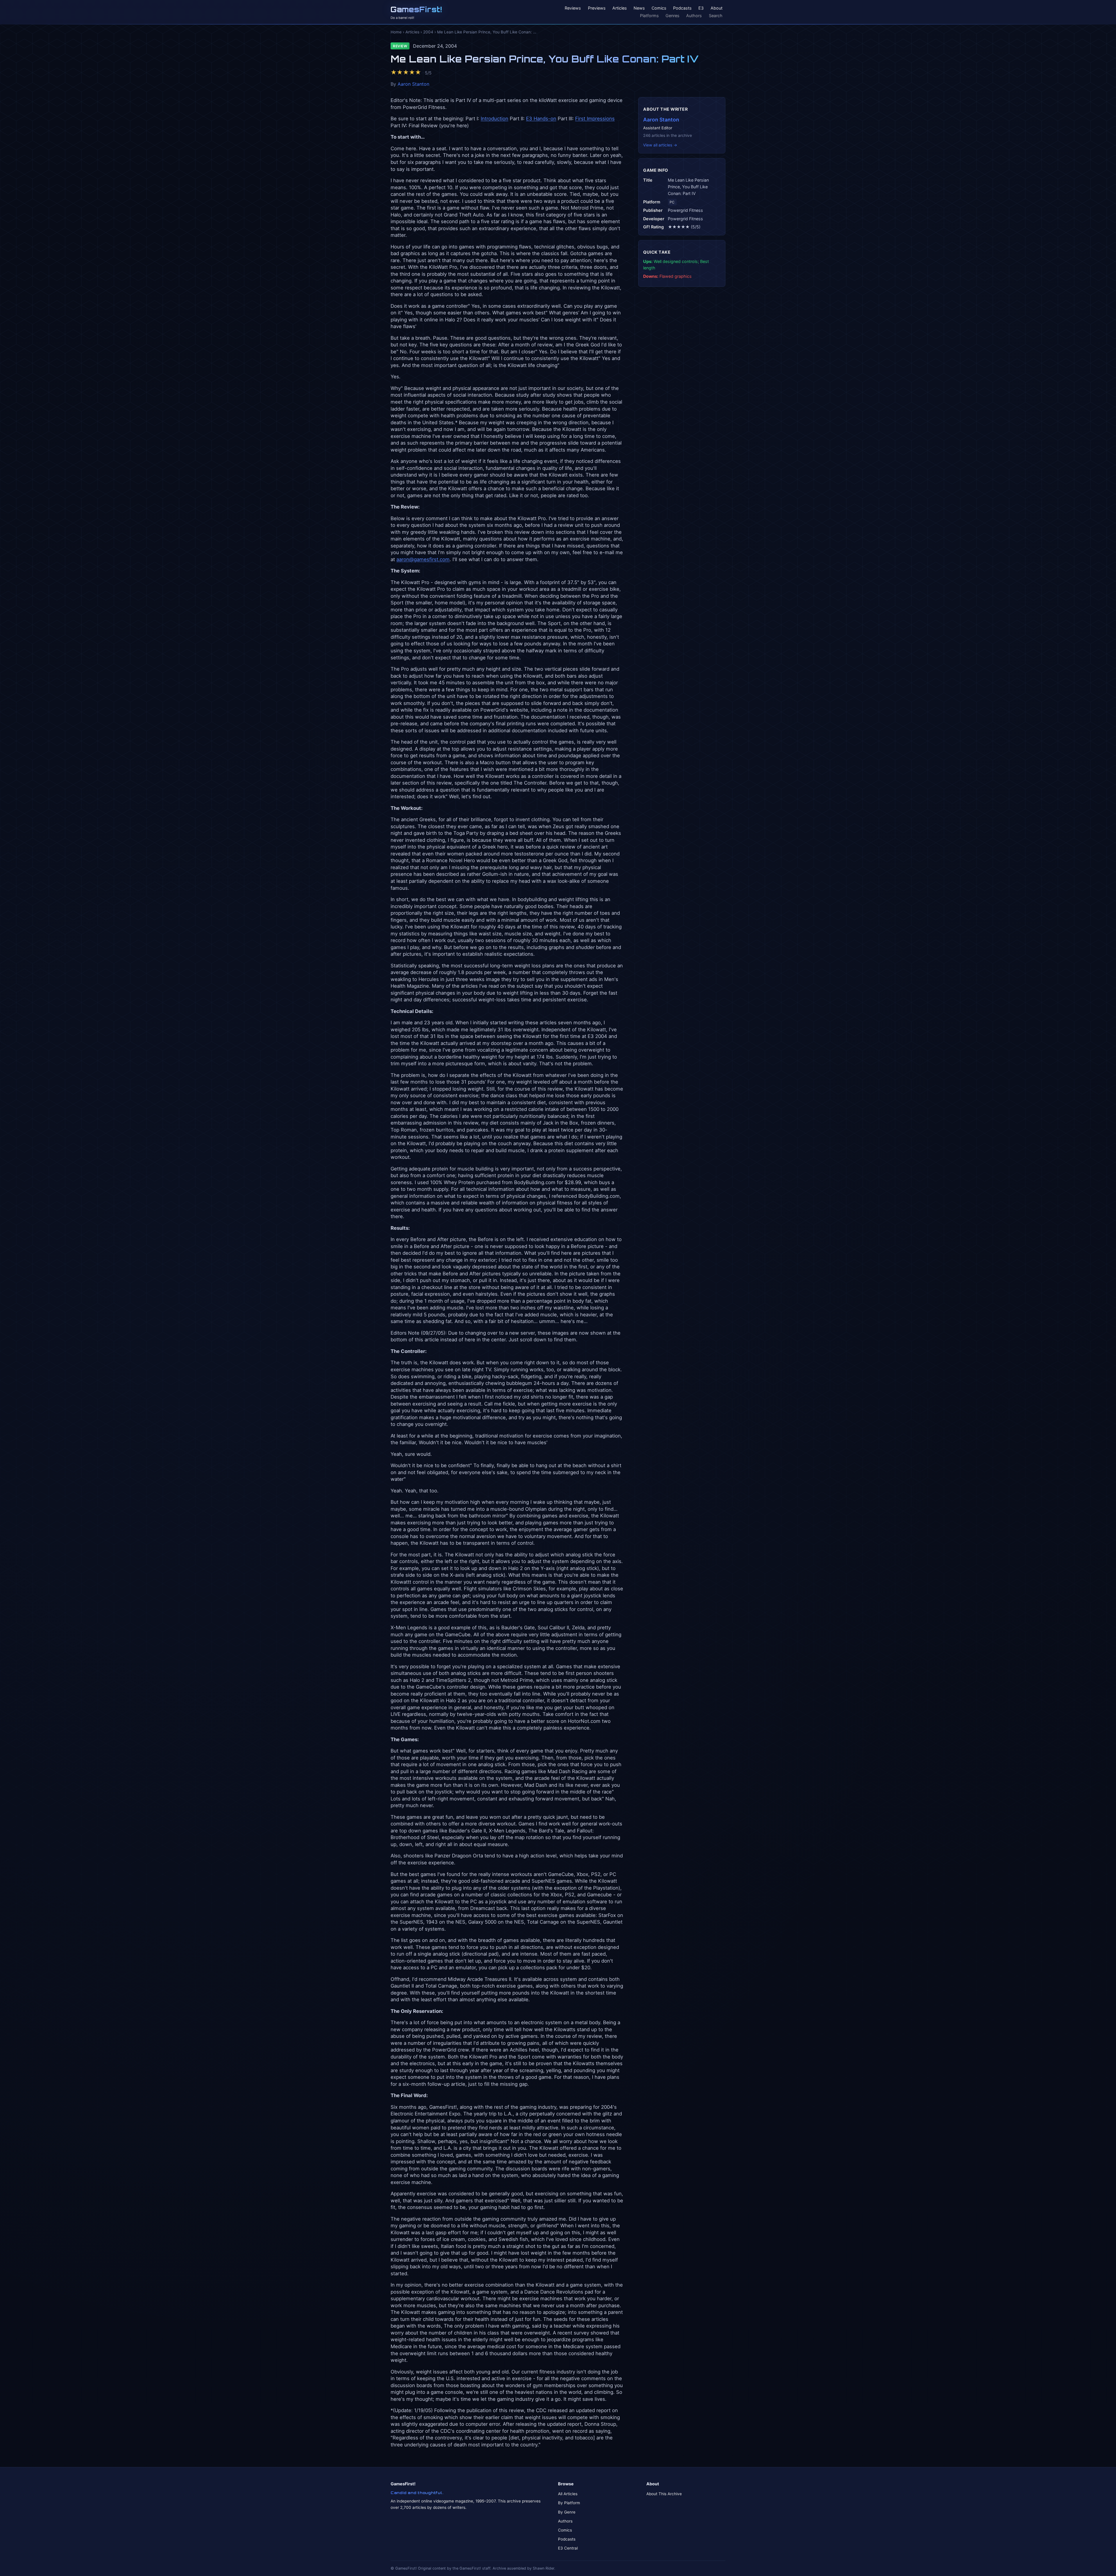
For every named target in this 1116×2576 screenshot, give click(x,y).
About (717, 8)
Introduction (494, 119)
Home (396, 32)
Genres (673, 16)
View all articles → (660, 145)
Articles (620, 8)
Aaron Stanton (413, 84)
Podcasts (682, 8)
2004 (428, 32)
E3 (701, 8)
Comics (659, 8)
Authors (694, 16)
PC (672, 202)
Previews (597, 8)
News (639, 8)
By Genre (567, 2512)
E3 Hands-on (541, 119)
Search (716, 16)
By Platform (569, 2503)
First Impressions (595, 119)
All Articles (568, 2494)
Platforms (649, 16)
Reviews (573, 8)
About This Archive (664, 2494)
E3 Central (568, 2548)
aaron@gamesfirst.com (423, 559)
